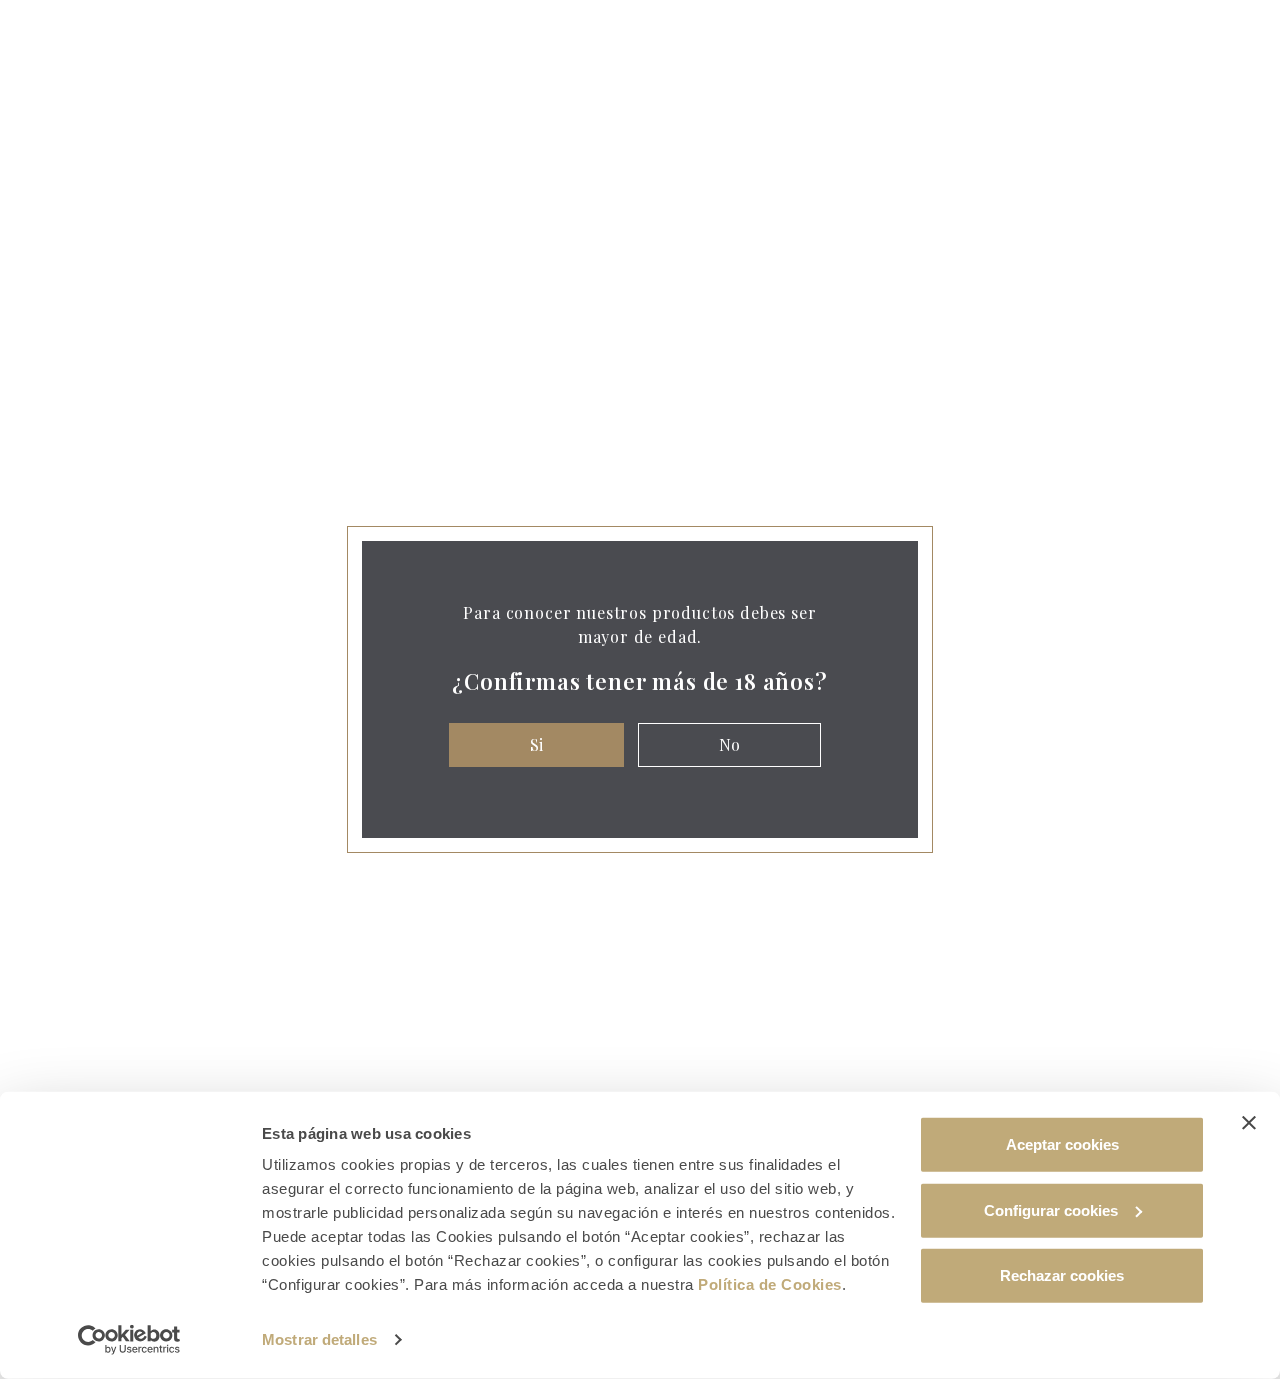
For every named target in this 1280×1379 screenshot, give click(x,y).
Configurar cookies (1051, 1209)
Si (536, 744)
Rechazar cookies (1062, 1275)
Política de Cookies (770, 1284)
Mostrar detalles (319, 1339)
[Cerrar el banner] (1249, 1123)
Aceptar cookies (1062, 1144)
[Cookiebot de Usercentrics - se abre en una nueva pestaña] (129, 1340)
